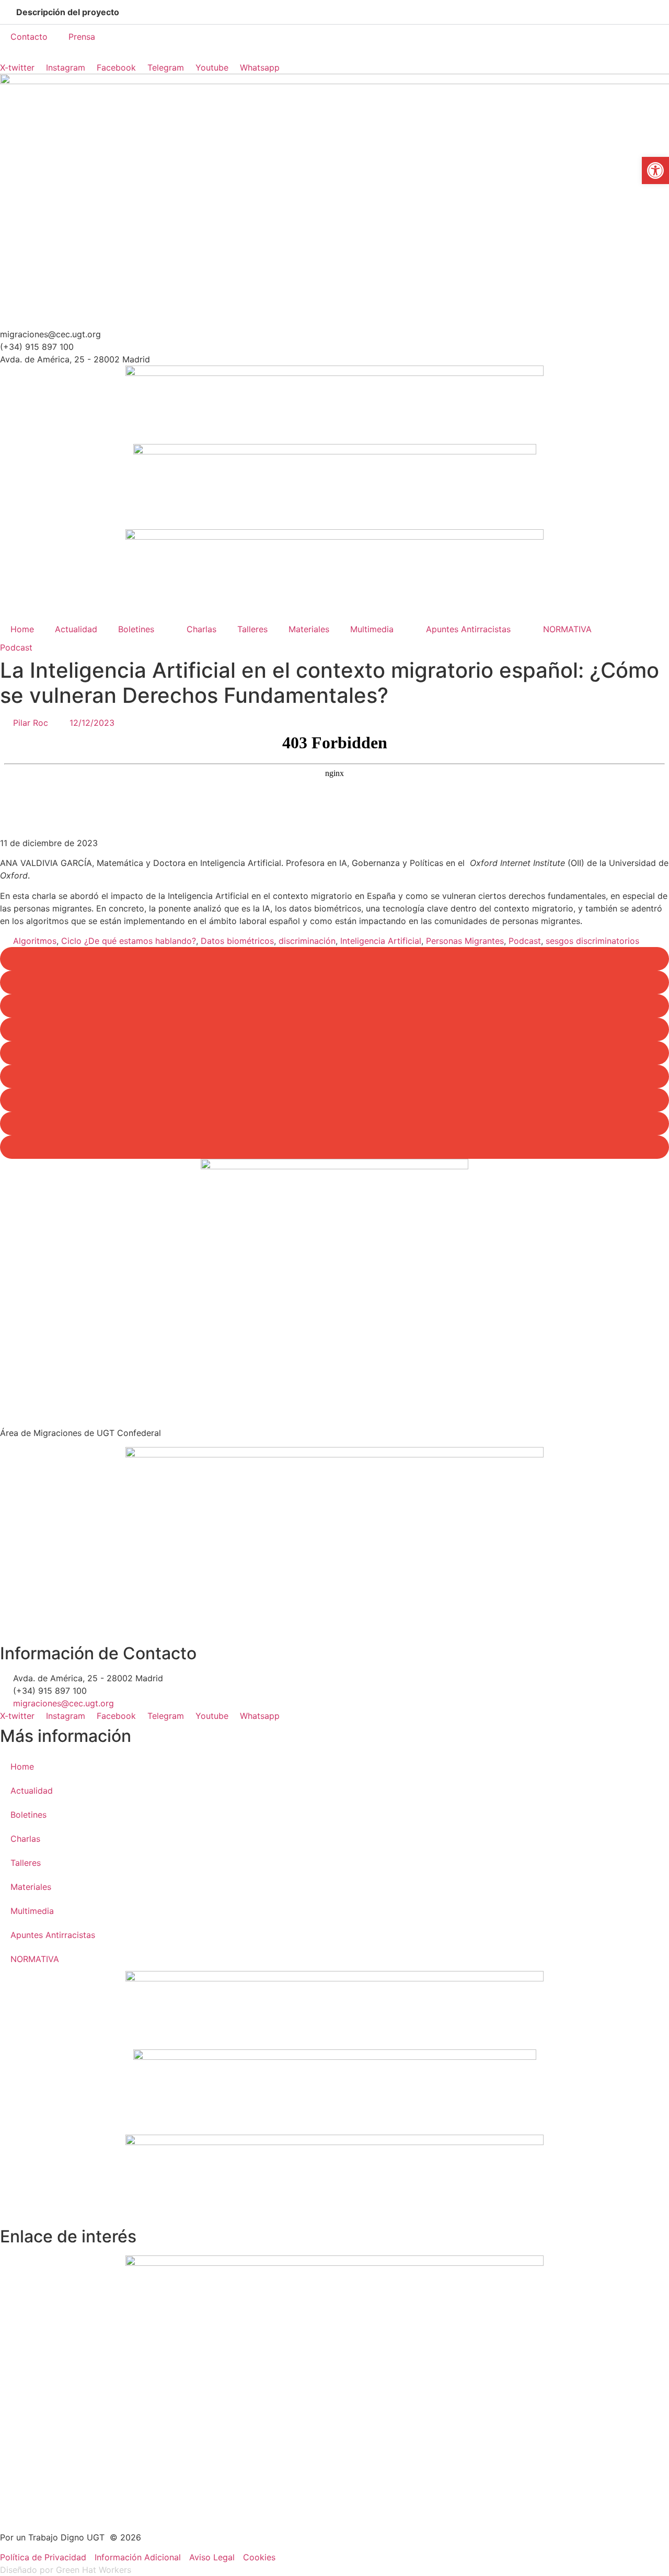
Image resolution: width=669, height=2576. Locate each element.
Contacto (29, 37)
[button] (334, 12)
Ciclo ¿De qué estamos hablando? (129, 941)
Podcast (16, 647)
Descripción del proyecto (68, 12)
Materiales (309, 629)
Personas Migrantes (465, 941)
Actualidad (76, 629)
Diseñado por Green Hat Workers (66, 2570)
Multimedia (372, 629)
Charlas (201, 629)
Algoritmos (35, 941)
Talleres (252, 629)
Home (22, 629)
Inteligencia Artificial (381, 941)
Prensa (82, 37)
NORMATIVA (567, 629)
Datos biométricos (237, 941)
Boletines (136, 629)
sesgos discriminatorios (592, 941)
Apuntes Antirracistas (468, 629)
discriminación (307, 941)
